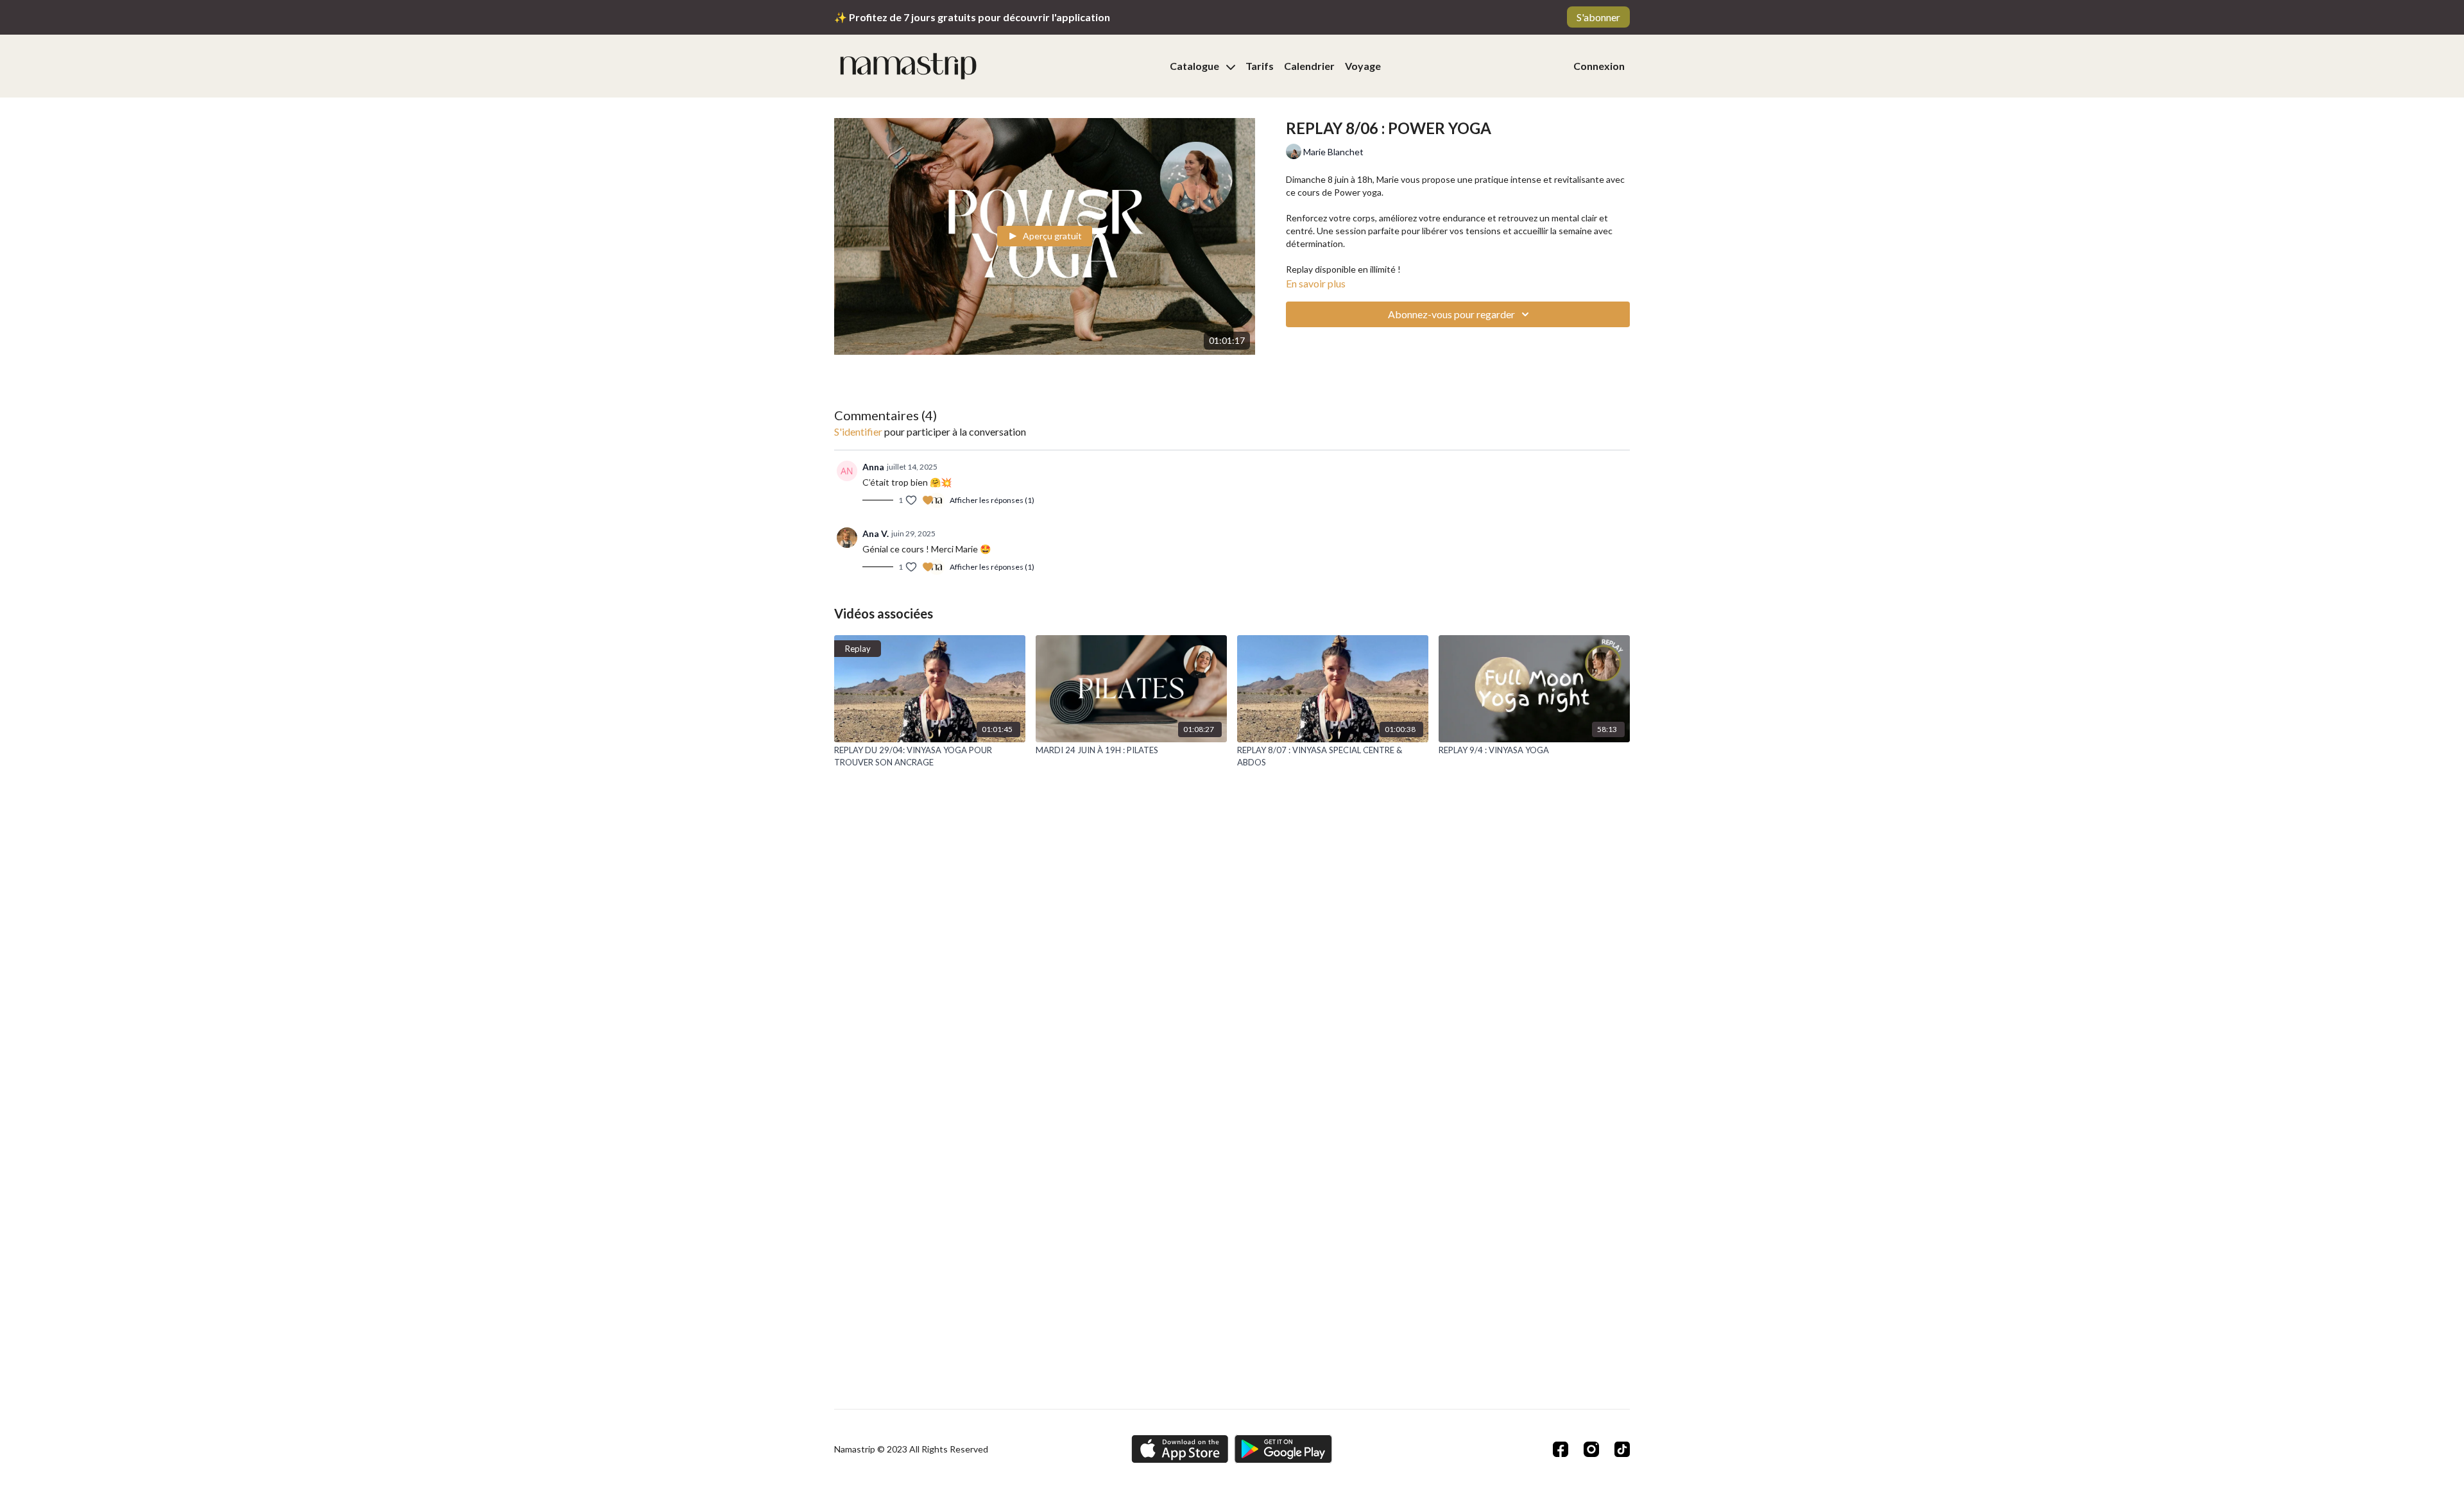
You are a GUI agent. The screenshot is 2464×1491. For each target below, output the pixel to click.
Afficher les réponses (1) (992, 500)
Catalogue (1195, 66)
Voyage (1363, 66)
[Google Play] (1283, 1449)
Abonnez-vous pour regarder (1451, 314)
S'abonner (1598, 17)
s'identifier (858, 431)
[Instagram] (1591, 1449)
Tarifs (1260, 66)
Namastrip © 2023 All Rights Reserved (911, 1449)
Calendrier (1309, 66)
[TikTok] (1622, 1449)
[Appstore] (1180, 1449)
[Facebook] (1561, 1449)
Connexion (1599, 66)
